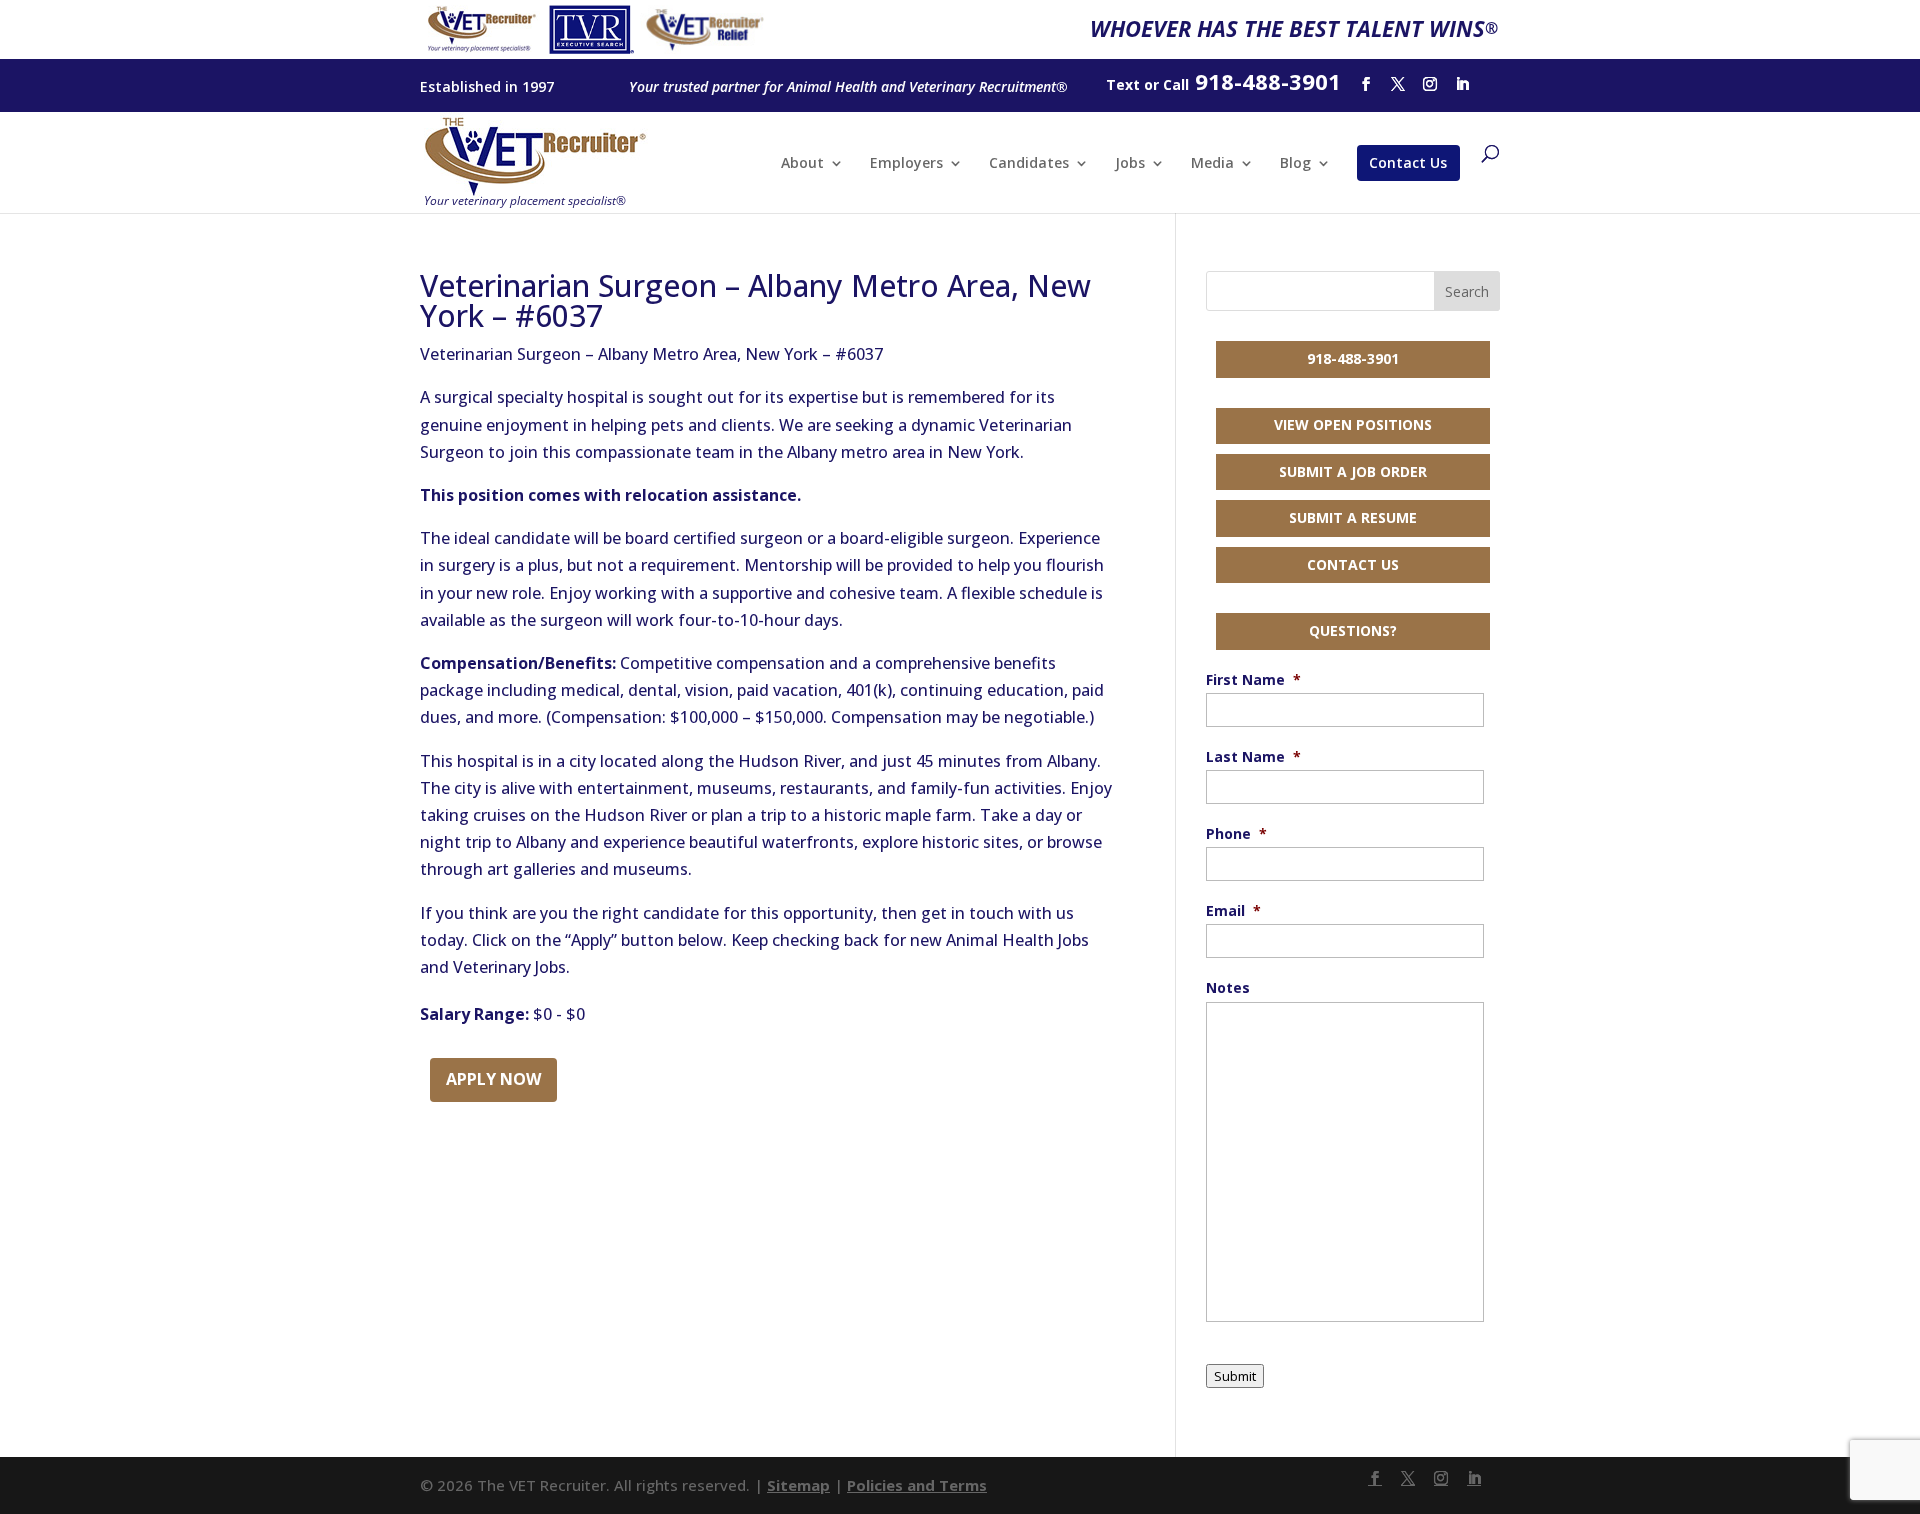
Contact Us (1408, 162)
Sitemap (798, 1485)
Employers (906, 164)
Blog (1295, 164)
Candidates (1029, 164)
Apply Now (493, 1079)
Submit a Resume (1353, 517)
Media (1212, 164)
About (802, 164)
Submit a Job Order (1353, 471)
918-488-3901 (1353, 358)
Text (1123, 84)
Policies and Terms (917, 1485)
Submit (1235, 1376)
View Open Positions (1353, 424)
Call (1176, 84)
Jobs (1130, 164)
